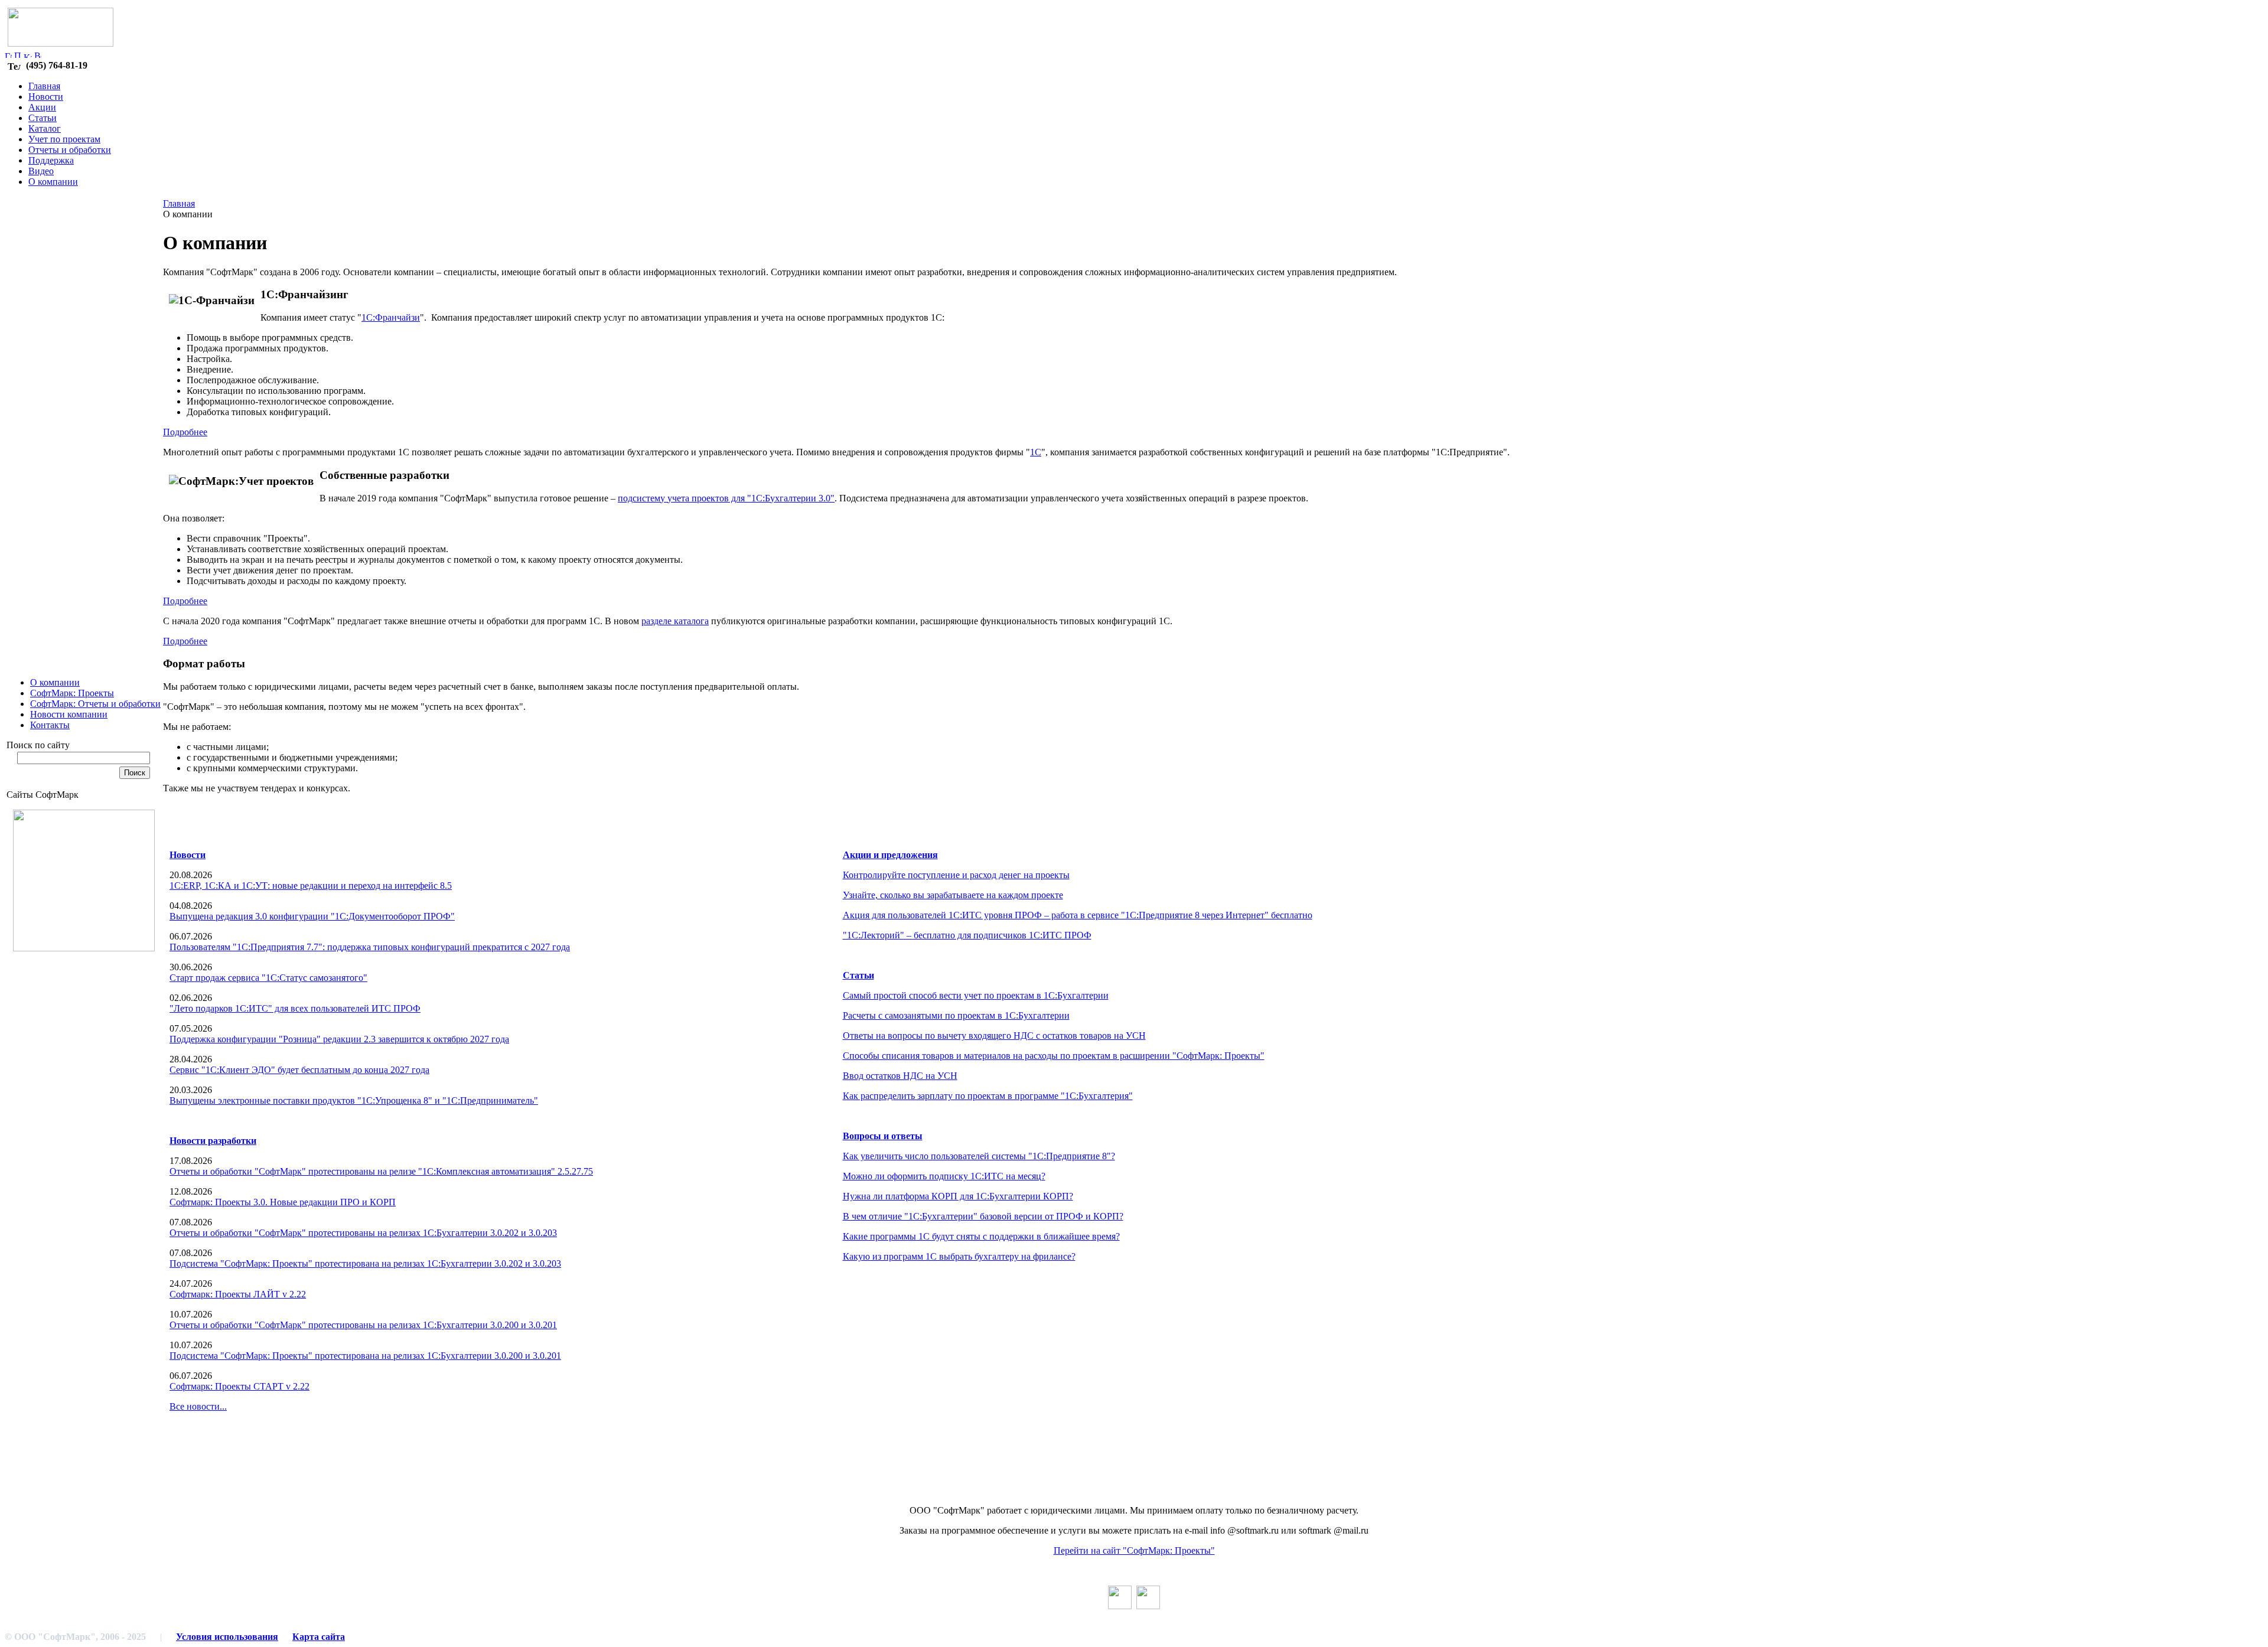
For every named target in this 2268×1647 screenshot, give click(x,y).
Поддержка (51, 160)
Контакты (50, 725)
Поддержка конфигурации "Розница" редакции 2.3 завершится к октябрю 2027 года (339, 1039)
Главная (44, 86)
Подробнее (185, 432)
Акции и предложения (890, 855)
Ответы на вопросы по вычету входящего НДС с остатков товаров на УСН (994, 1036)
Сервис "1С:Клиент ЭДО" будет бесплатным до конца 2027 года (299, 1070)
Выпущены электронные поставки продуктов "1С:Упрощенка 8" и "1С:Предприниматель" (354, 1100)
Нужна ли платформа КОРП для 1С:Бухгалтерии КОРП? (958, 1196)
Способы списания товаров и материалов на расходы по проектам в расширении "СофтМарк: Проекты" (1054, 1056)
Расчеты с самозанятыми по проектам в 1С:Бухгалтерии (956, 1015)
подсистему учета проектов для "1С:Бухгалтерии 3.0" (726, 498)
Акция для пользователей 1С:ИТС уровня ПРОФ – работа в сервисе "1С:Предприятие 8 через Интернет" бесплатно (1078, 915)
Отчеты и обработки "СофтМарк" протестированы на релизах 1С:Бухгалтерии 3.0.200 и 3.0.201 (363, 1325)
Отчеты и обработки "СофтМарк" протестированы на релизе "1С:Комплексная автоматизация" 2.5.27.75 (381, 1171)
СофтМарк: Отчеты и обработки (95, 704)
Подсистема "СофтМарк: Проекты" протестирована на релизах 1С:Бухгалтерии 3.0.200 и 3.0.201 (365, 1356)
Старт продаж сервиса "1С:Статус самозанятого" (268, 978)
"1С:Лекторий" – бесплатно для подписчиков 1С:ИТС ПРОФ (967, 935)
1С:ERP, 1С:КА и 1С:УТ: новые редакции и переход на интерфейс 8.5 (311, 886)
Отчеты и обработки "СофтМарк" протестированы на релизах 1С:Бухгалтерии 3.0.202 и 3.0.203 (363, 1233)
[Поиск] (18, 55)
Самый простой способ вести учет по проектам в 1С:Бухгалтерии (976, 995)
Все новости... (198, 1406)
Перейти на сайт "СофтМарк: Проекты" (1134, 1550)
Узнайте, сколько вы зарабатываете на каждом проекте (953, 895)
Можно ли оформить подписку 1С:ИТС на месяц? (944, 1176)
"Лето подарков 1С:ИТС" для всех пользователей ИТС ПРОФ (295, 1008)
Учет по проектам (64, 139)
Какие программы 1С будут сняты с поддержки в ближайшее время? (981, 1236)
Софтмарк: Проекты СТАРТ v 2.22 (239, 1386)
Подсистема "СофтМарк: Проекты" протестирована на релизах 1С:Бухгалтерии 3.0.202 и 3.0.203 (365, 1263)
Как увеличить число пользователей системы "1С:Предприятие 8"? (979, 1156)
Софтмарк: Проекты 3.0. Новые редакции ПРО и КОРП (283, 1202)
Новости (46, 97)
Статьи (43, 118)
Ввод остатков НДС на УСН (900, 1076)
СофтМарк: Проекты (72, 693)
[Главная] (8, 55)
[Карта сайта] (28, 55)
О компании (53, 182)
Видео (41, 171)
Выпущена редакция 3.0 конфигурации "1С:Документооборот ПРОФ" (312, 916)
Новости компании (69, 714)
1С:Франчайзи (391, 317)
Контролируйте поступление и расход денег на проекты (956, 875)
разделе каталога (675, 621)
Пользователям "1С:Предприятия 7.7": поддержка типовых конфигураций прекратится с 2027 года (370, 947)
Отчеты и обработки (70, 150)
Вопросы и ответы (883, 1136)
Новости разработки (213, 1141)
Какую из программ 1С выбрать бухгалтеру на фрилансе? (959, 1256)
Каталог (45, 128)
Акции (42, 107)
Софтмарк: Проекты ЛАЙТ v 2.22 (238, 1294)
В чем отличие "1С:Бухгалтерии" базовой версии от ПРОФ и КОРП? (983, 1216)
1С (1036, 452)
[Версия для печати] (38, 55)
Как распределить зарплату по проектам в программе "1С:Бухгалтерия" (988, 1096)
